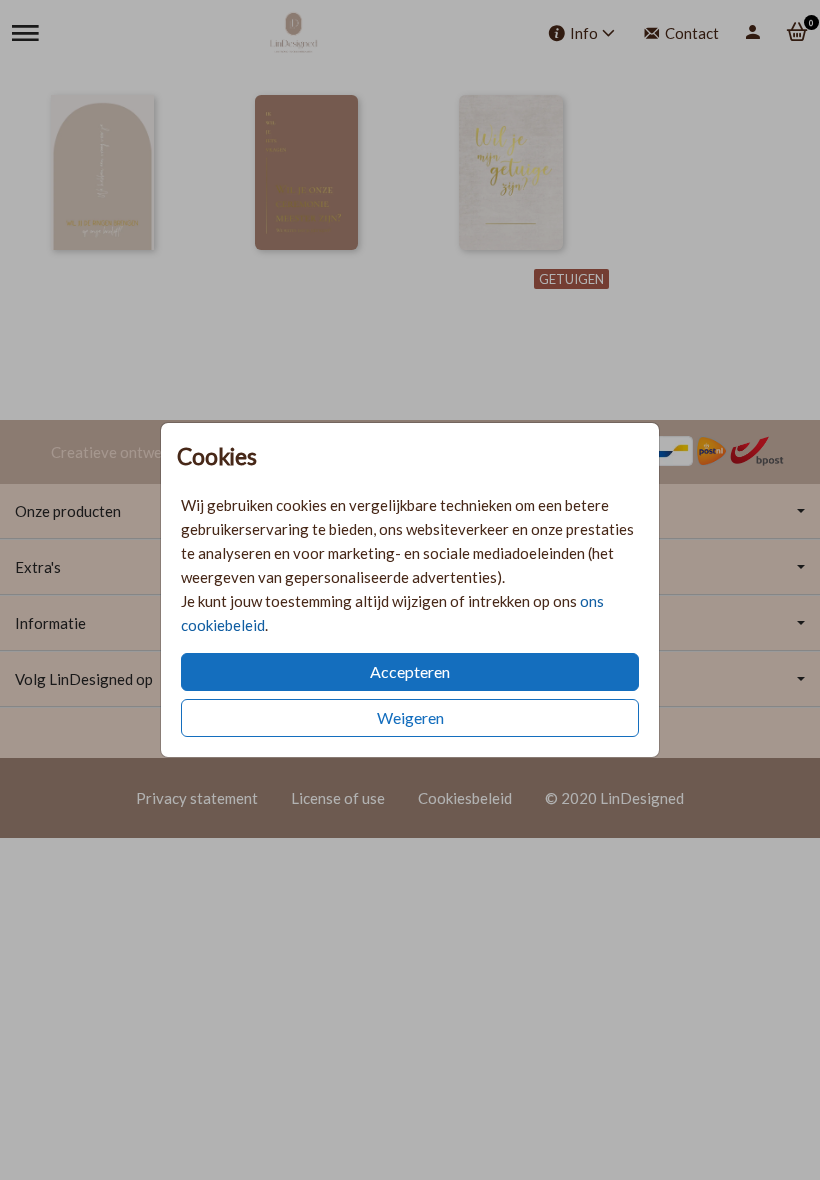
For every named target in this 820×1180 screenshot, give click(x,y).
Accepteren (410, 671)
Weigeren (410, 717)
